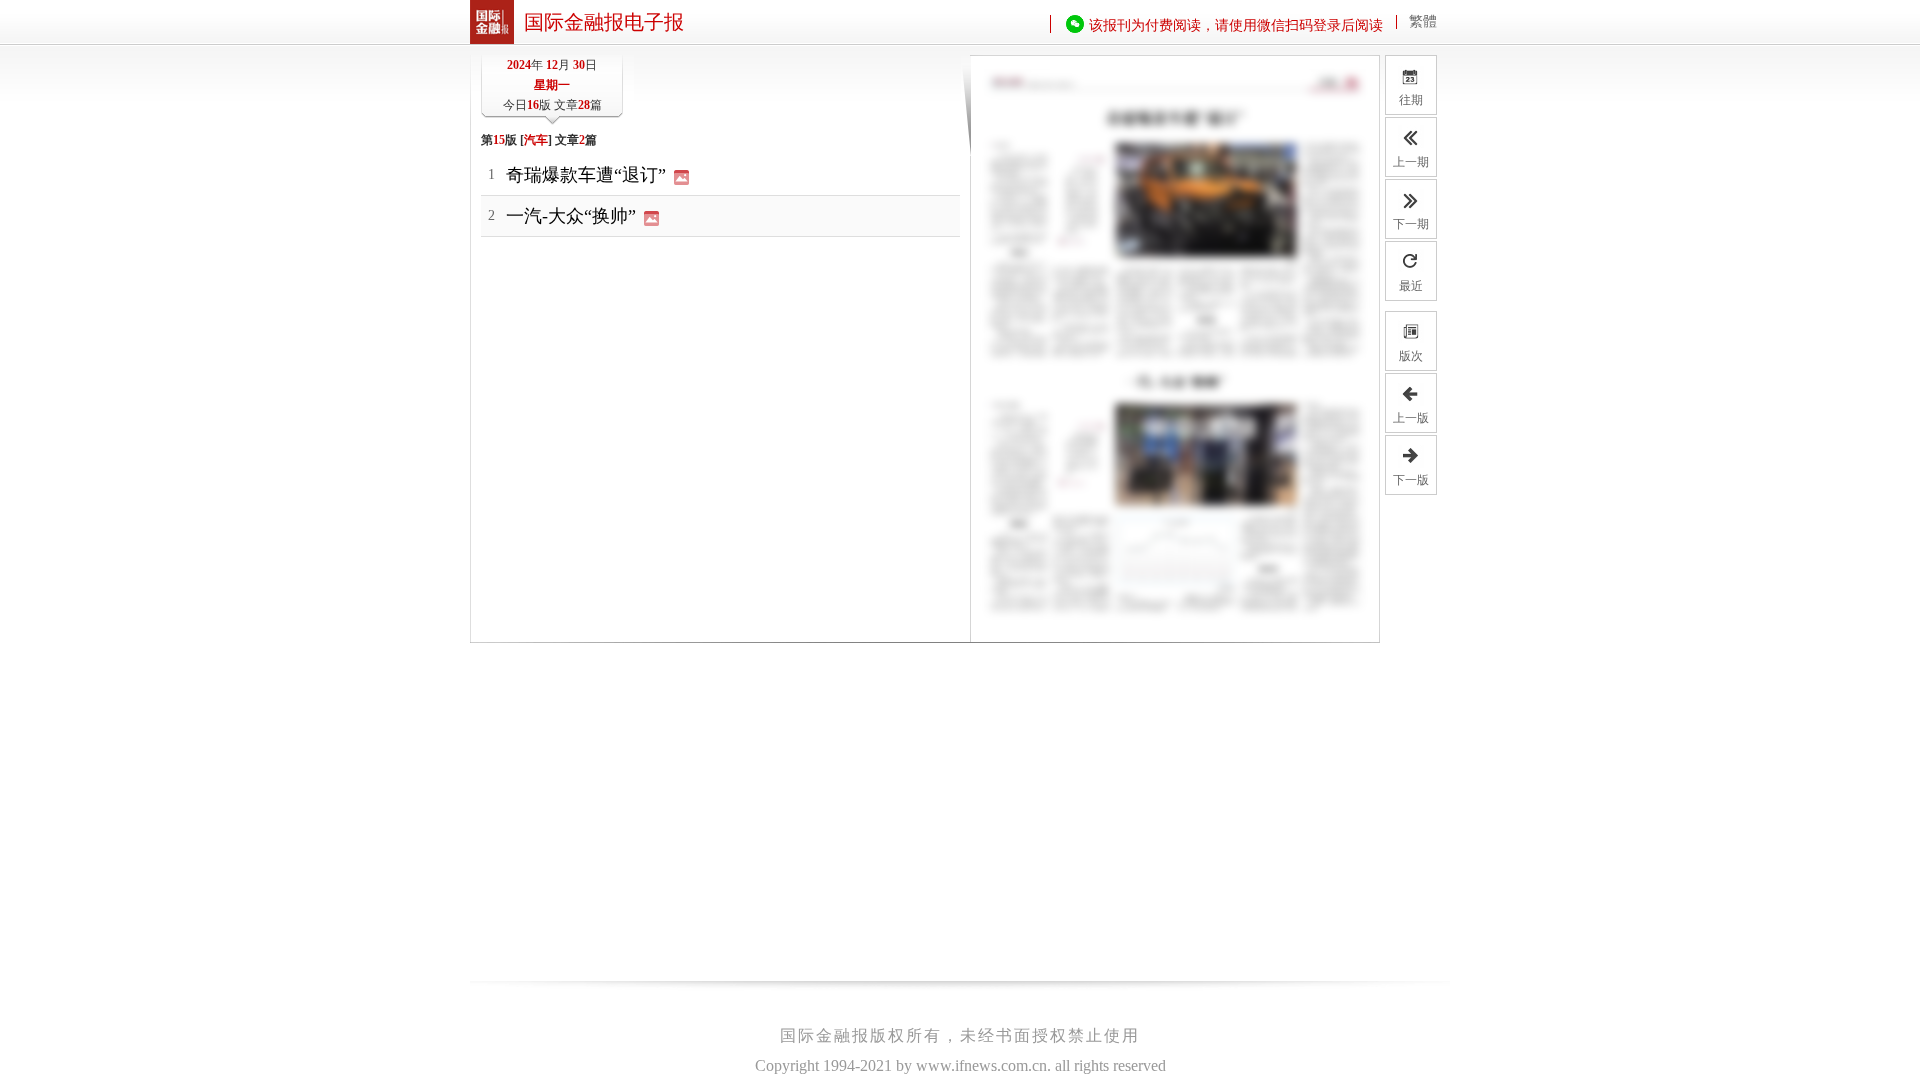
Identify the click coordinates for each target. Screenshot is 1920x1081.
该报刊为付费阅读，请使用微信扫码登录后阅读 (1236, 25)
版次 (1411, 356)
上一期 (1411, 162)
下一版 (1411, 480)
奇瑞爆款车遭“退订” (588, 175)
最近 (1411, 286)
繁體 (1423, 22)
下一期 (1411, 224)
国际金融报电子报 (604, 22)
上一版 (1411, 418)
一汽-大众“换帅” (573, 216)
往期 (1412, 86)
